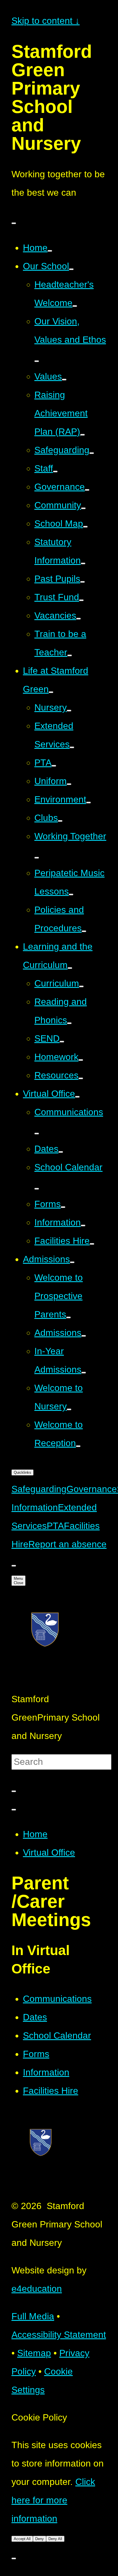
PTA (55, 1526)
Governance (92, 1489)
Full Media (33, 2316)
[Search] (14, 1791)
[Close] (14, 1810)
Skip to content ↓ (46, 21)
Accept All (22, 2539)
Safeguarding (39, 1489)
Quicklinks (22, 1472)
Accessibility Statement (59, 2335)
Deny (40, 2539)
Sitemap (34, 2353)
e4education (37, 2289)
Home (35, 1834)
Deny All (55, 2539)
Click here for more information (53, 2500)
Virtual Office (49, 1852)
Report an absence (67, 1544)
